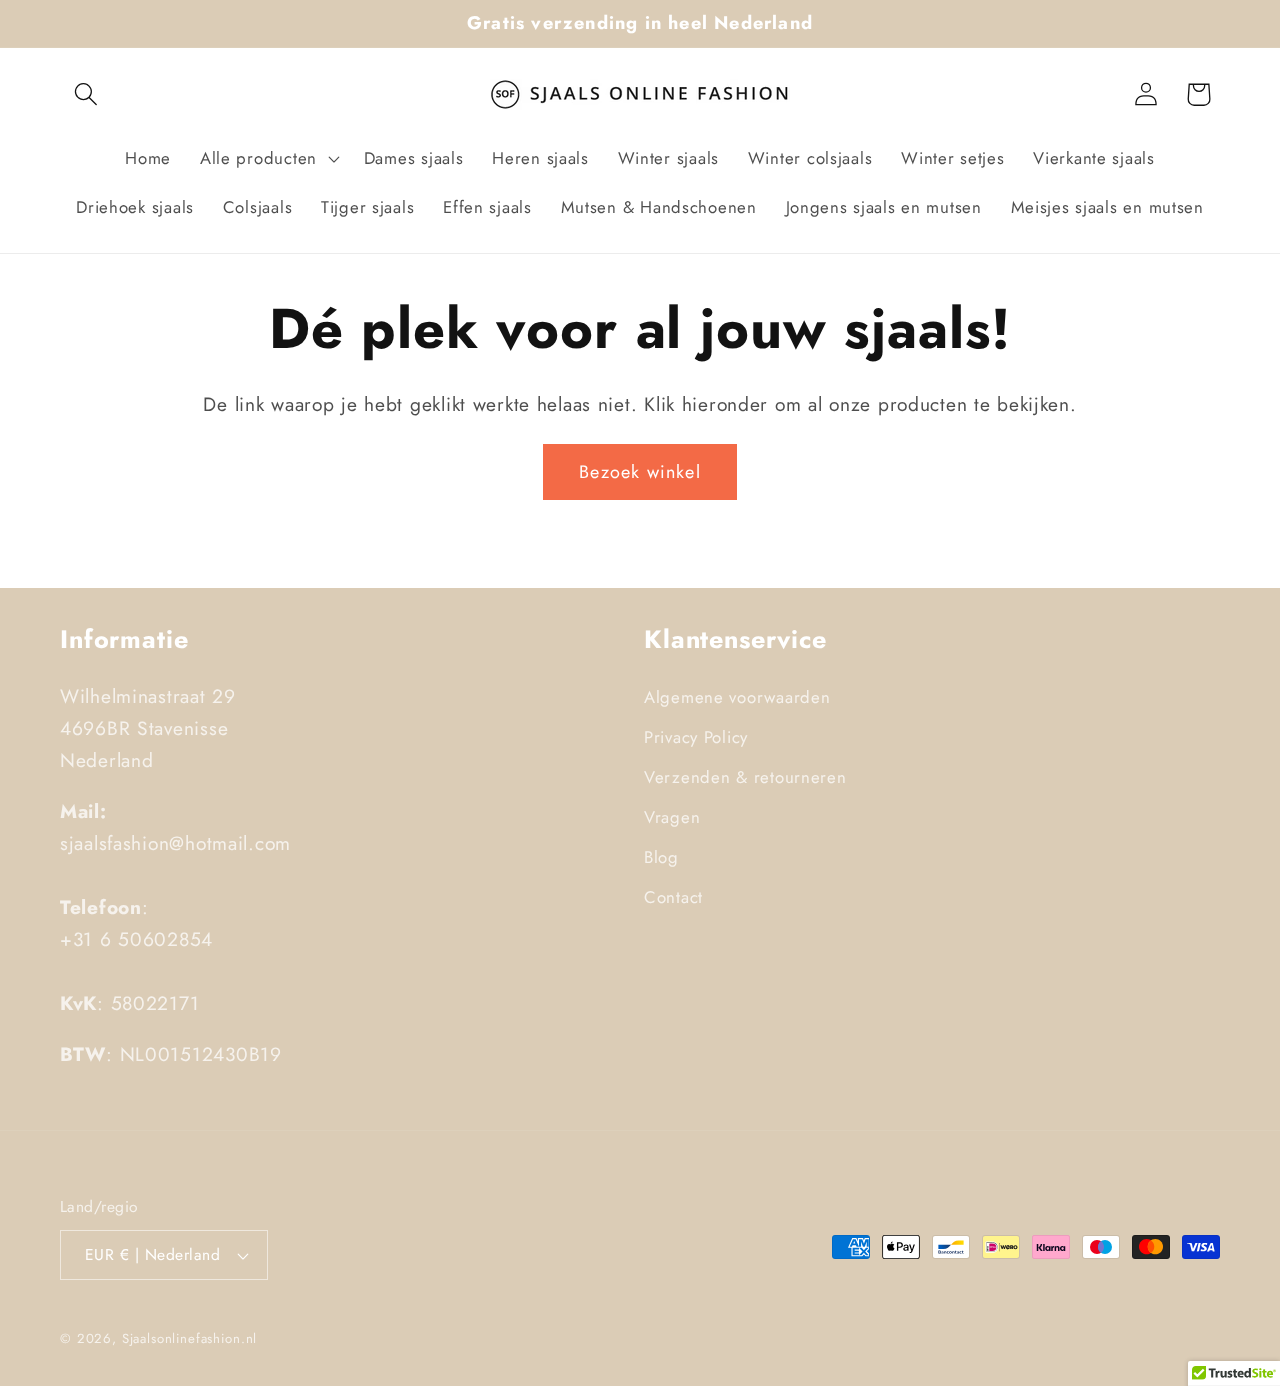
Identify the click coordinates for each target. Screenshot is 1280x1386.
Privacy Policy (696, 737)
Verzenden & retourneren (745, 777)
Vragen (672, 817)
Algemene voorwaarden (737, 697)
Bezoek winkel (640, 472)
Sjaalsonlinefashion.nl (189, 1338)
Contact (673, 897)
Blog (661, 857)
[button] (86, 94)
